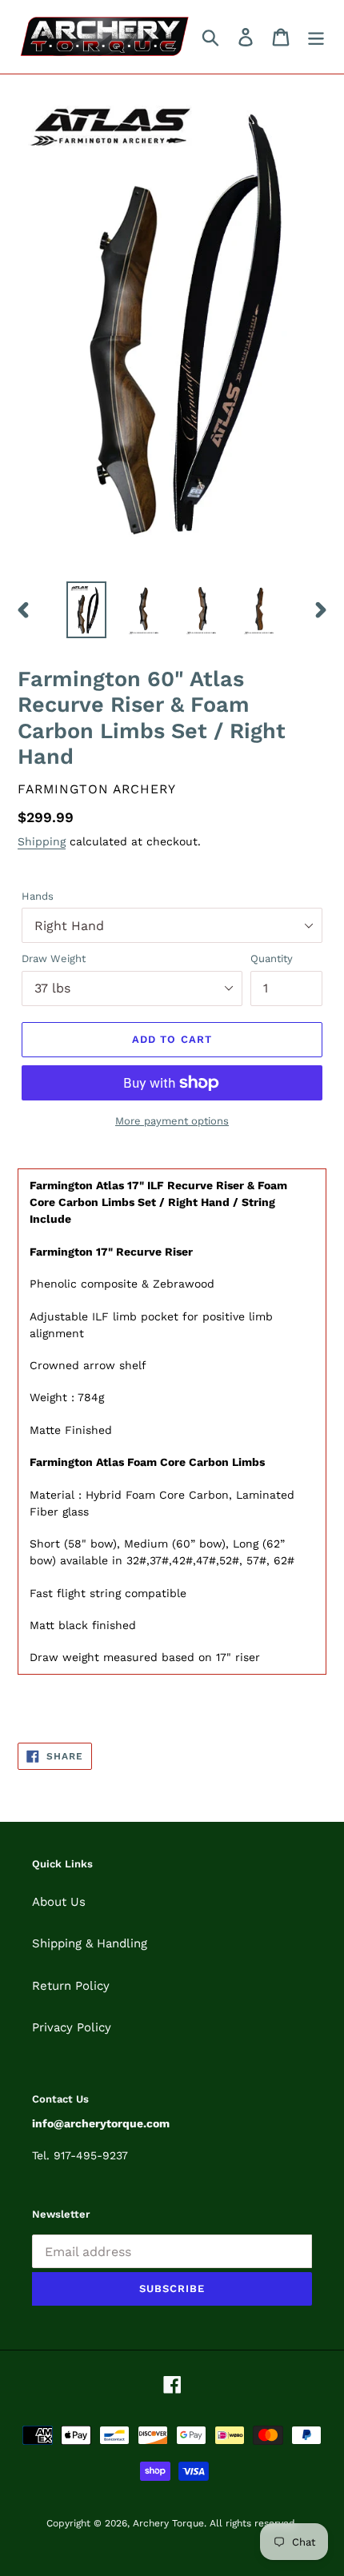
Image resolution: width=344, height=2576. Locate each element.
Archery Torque (168, 2523)
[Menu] (316, 37)
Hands (38, 896)
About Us (59, 1902)
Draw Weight (54, 959)
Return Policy (71, 1986)
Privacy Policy (72, 2027)
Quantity (272, 959)
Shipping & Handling (90, 1943)
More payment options (172, 1121)
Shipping (42, 841)
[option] (86, 609)
